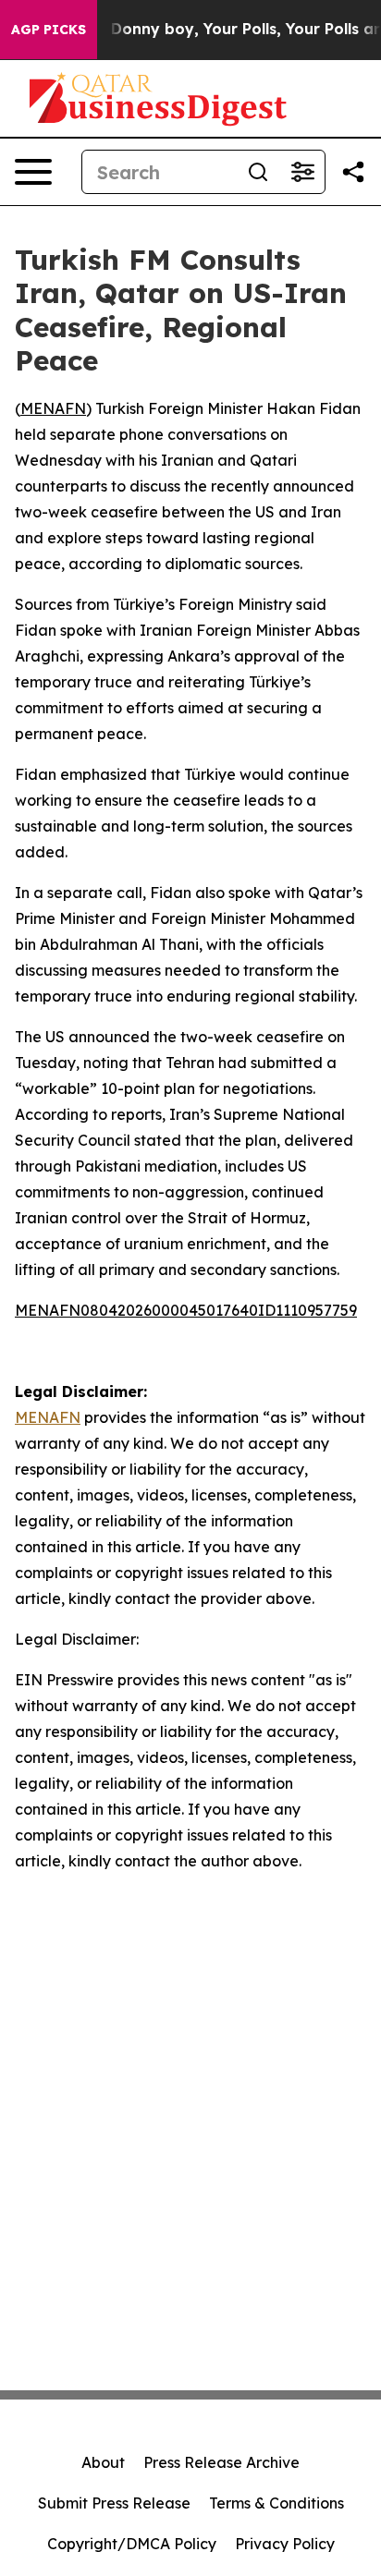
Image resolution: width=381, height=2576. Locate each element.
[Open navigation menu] (33, 172)
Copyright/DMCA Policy (132, 2544)
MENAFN (53, 408)
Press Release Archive (221, 2462)
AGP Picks (49, 30)
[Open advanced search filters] (302, 172)
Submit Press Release (114, 2503)
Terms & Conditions (277, 2503)
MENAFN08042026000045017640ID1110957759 (186, 1310)
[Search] (258, 172)
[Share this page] (353, 172)
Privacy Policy (285, 2544)
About (103, 2462)
